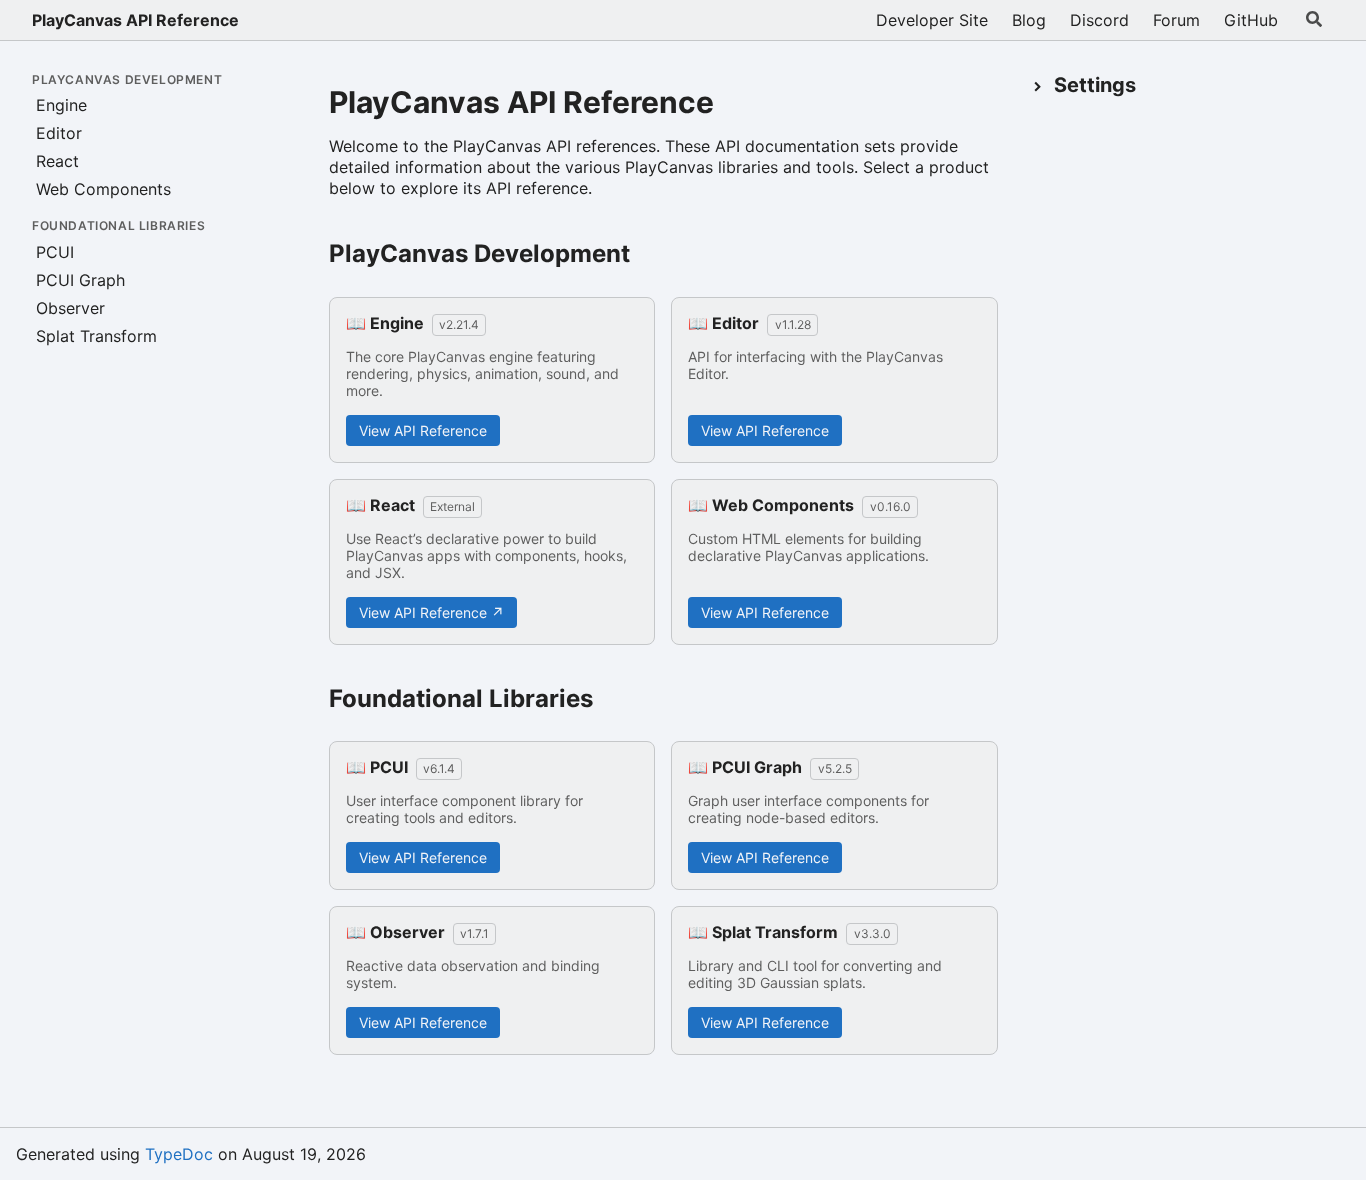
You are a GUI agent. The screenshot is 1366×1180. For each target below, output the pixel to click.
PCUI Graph (80, 280)
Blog (1029, 20)
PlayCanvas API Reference (135, 20)
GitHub (1251, 20)
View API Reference (423, 430)
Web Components (103, 189)
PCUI (55, 252)
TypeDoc (179, 1154)
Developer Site (932, 20)
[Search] (1314, 20)
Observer (70, 308)
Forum (1176, 20)
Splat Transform (96, 336)
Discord (1099, 20)
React (57, 161)
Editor (59, 133)
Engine (61, 105)
